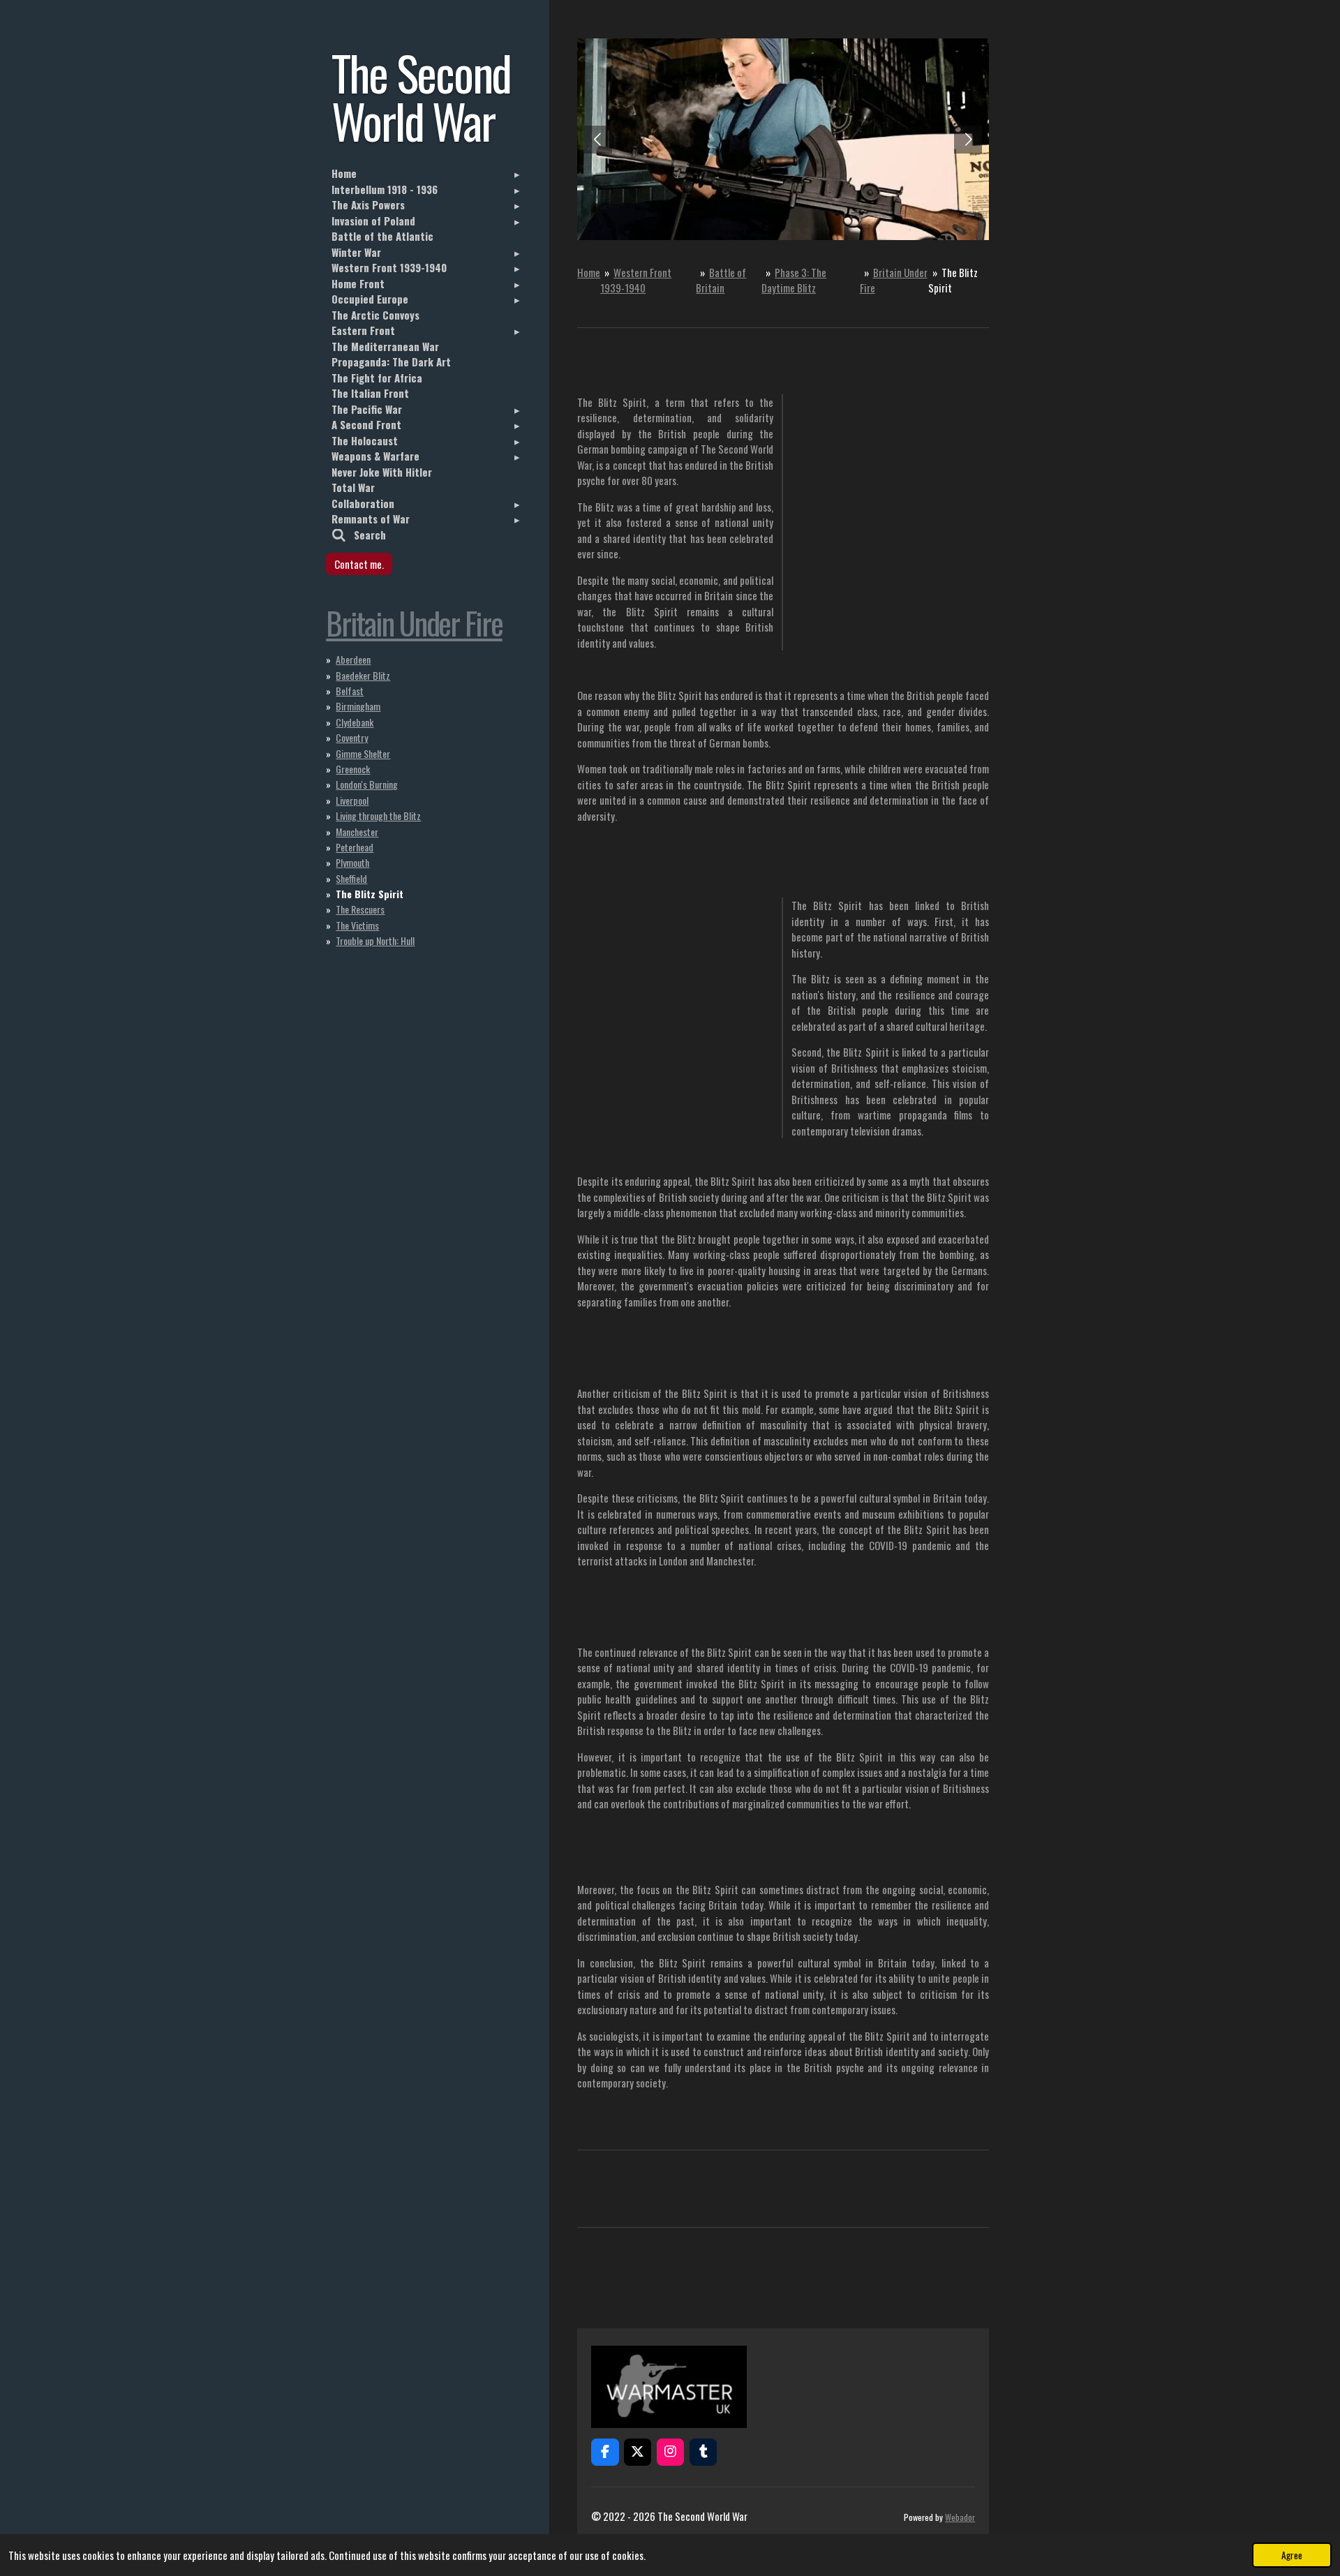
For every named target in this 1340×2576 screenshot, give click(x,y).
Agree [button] (1292, 2555)
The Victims (357, 925)
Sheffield (351, 878)
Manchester (357, 832)
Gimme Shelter (363, 753)
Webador (960, 2517)
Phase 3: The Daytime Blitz (794, 280)
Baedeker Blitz (363, 675)
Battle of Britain (721, 280)
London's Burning (367, 784)
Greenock (353, 769)
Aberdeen (353, 659)
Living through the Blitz (378, 816)
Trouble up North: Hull (375, 940)
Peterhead (355, 847)
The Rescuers (360, 909)
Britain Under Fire (414, 622)
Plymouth (352, 862)
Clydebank (355, 722)
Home (589, 272)
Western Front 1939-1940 (636, 280)
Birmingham (358, 706)
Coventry (352, 737)
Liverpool (352, 800)
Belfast (350, 691)
